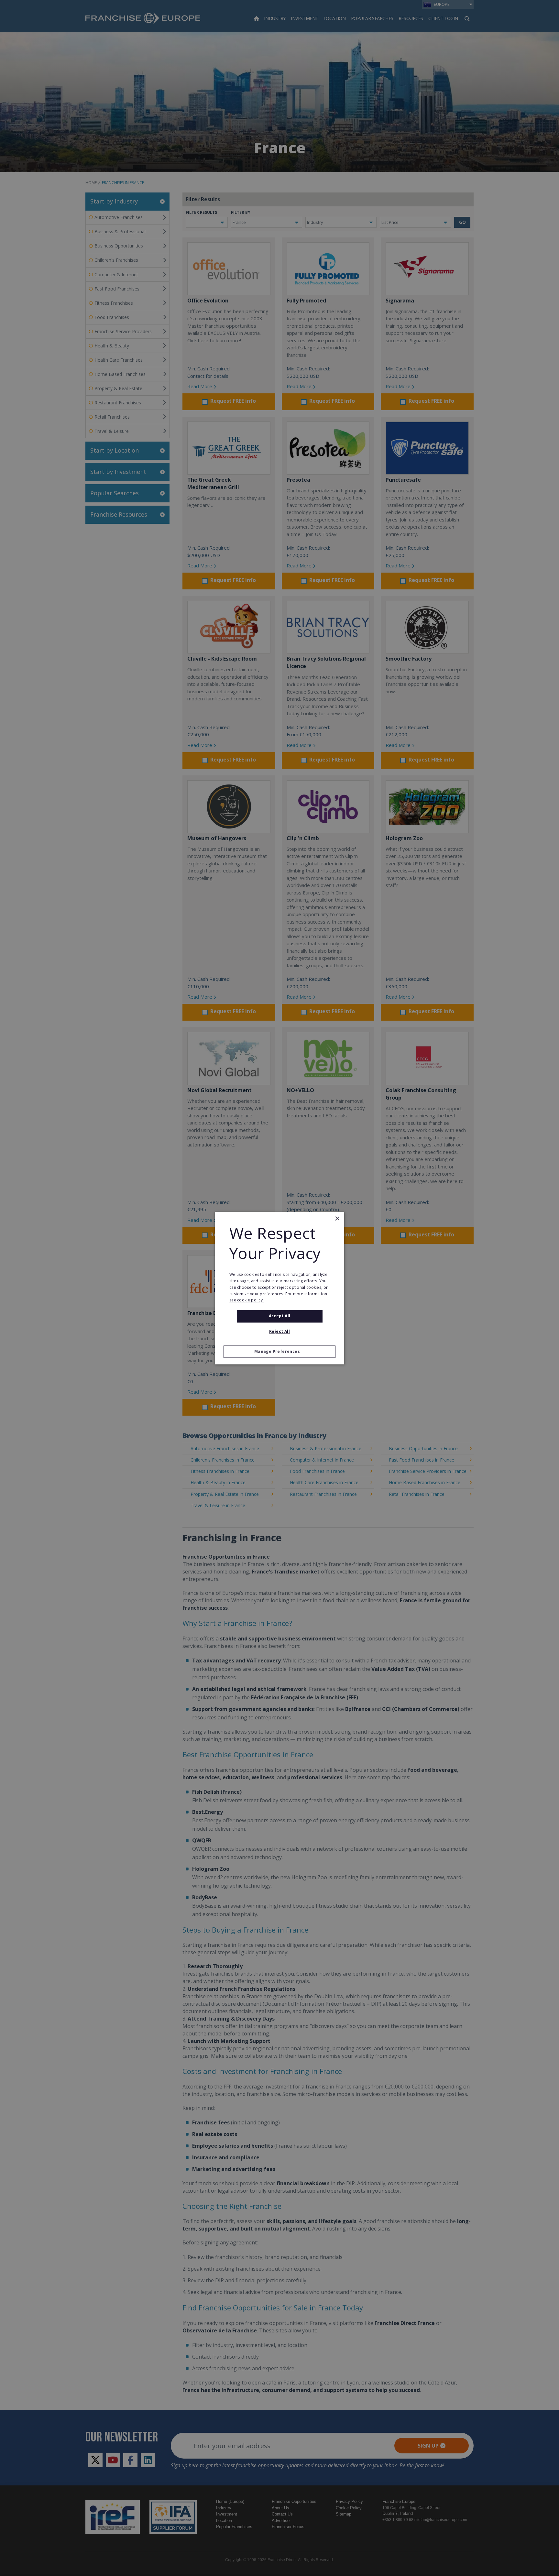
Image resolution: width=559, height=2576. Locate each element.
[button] (279, 1352)
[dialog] (279, 1288)
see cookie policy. (247, 1300)
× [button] (337, 1219)
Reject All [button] (279, 1331)
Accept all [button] (280, 1316)
